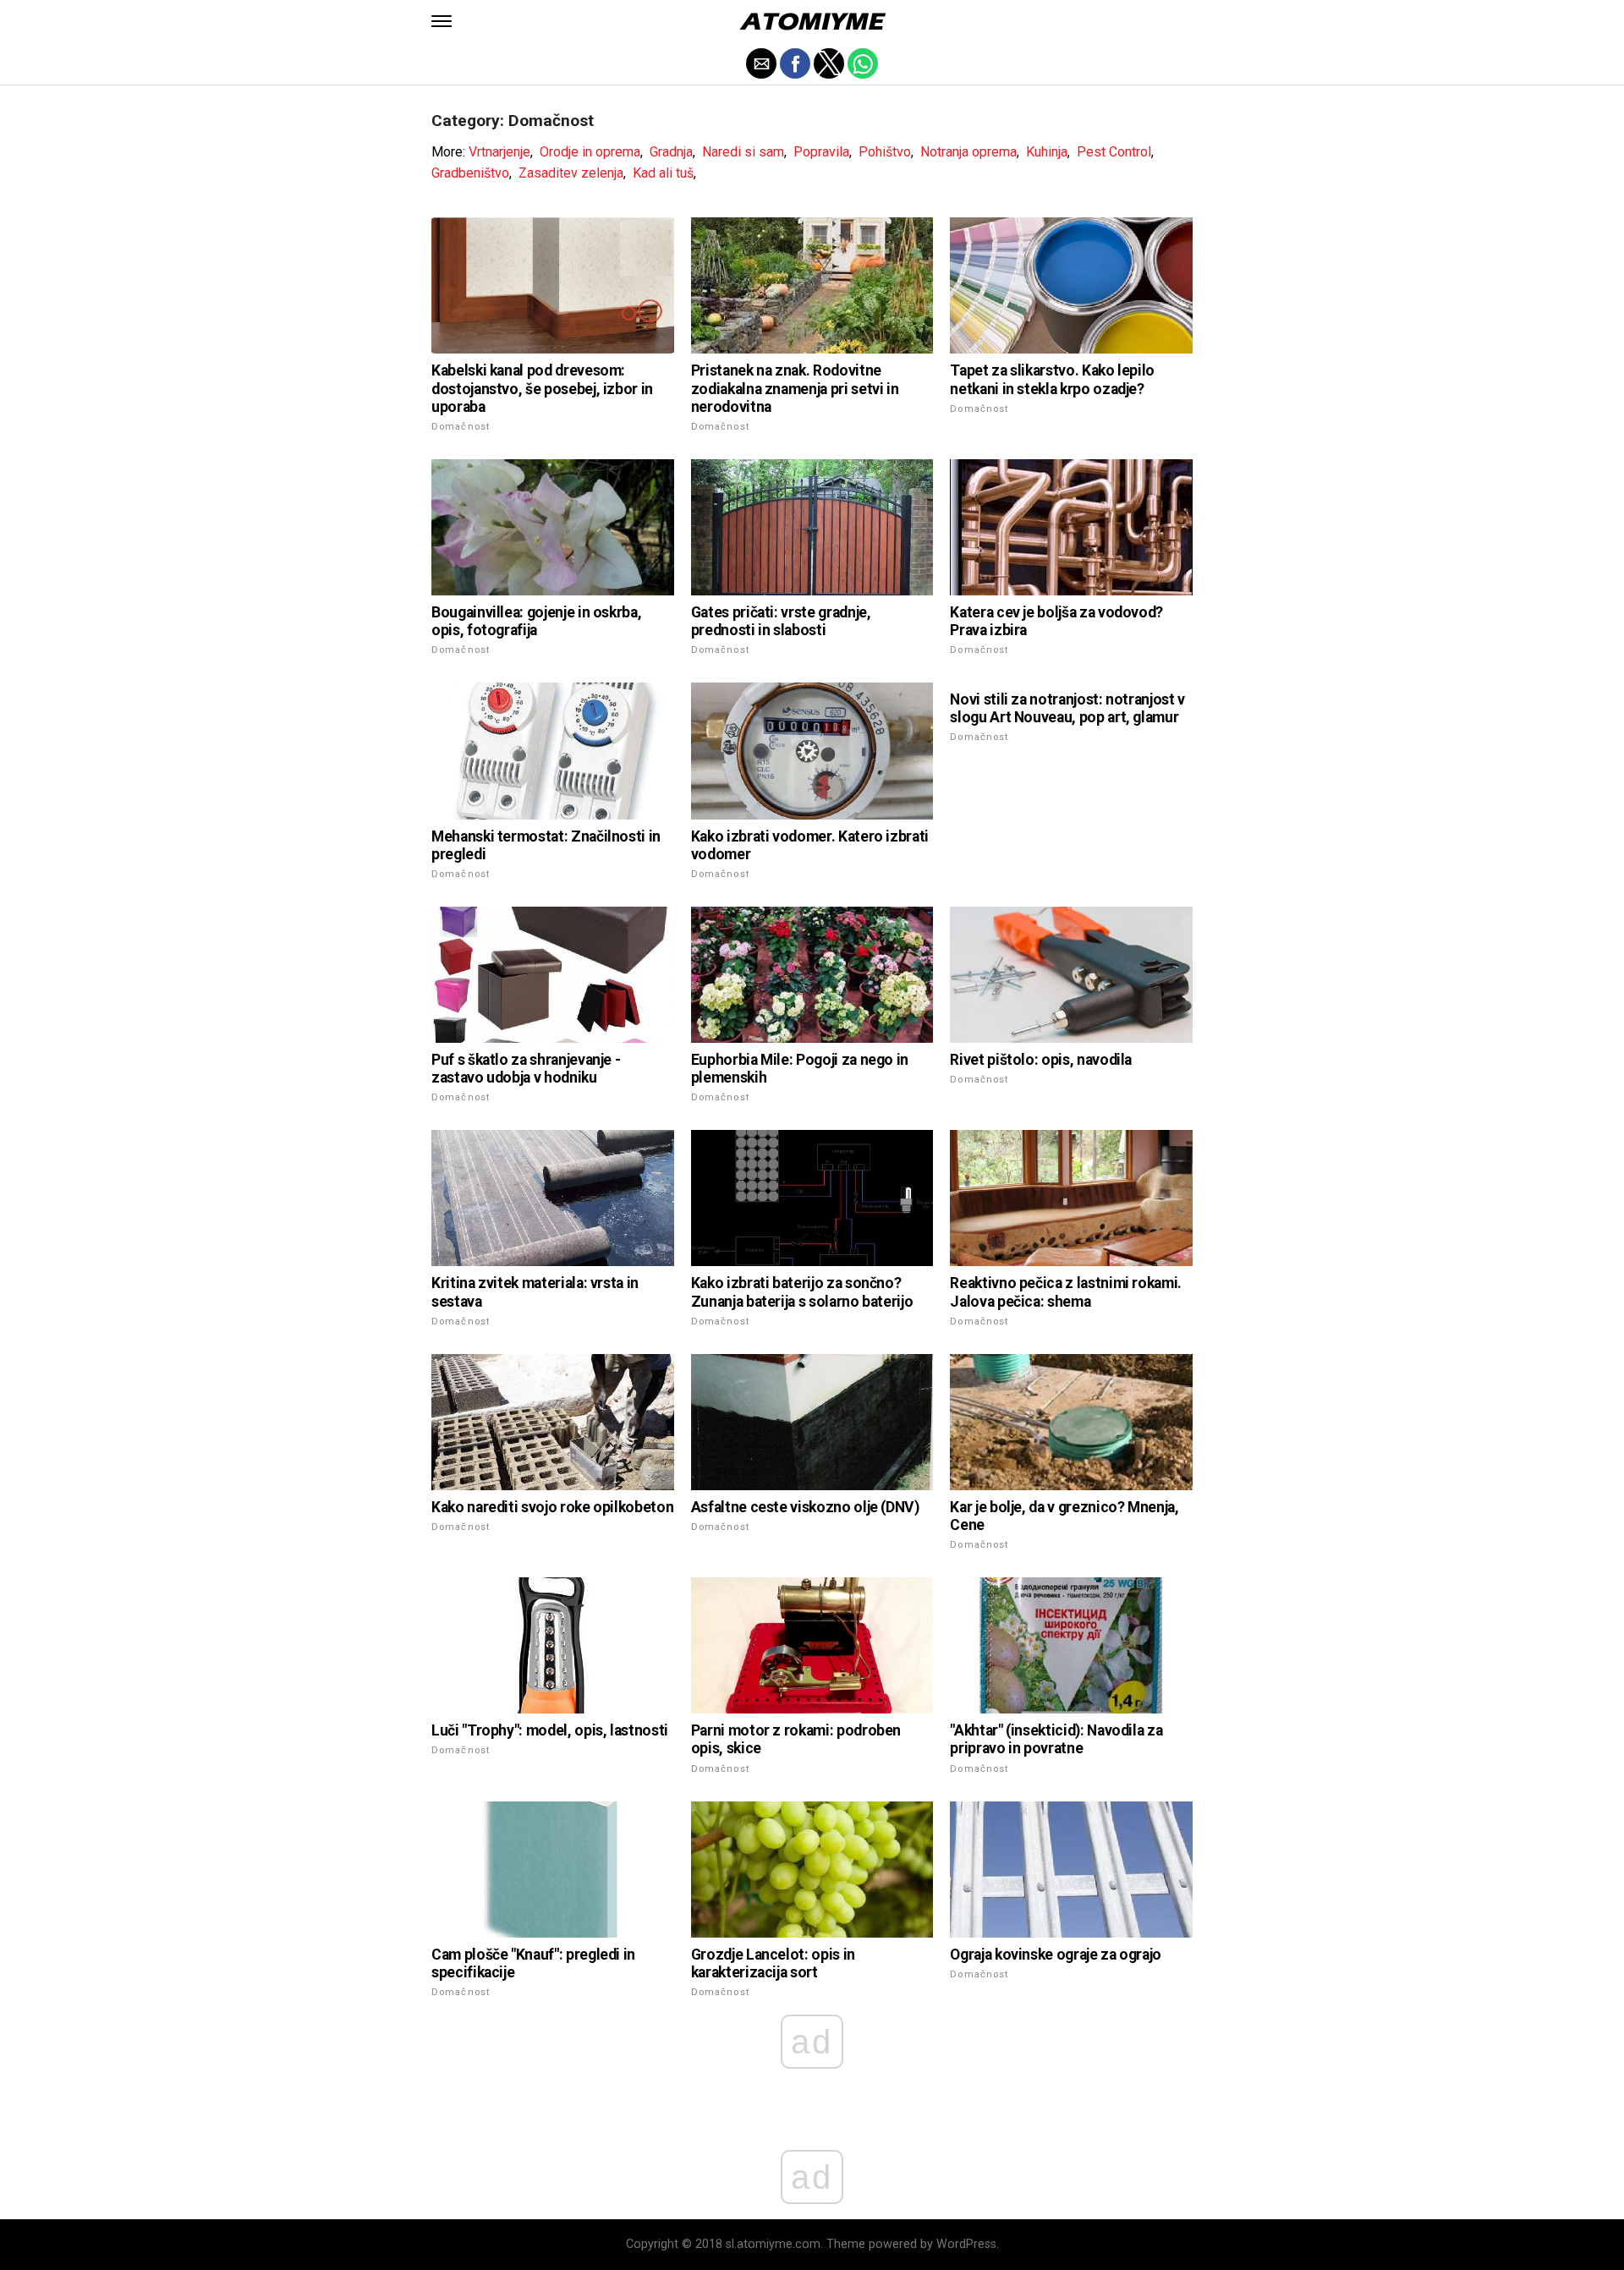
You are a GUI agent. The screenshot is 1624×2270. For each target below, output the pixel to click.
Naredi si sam (743, 152)
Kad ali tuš (663, 173)
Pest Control (1114, 152)
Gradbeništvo (470, 173)
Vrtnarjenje (499, 152)
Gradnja (671, 152)
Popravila (821, 152)
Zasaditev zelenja (571, 173)
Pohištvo (885, 152)
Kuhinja (1047, 152)
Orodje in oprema (590, 152)
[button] (442, 21)
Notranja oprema (968, 152)
